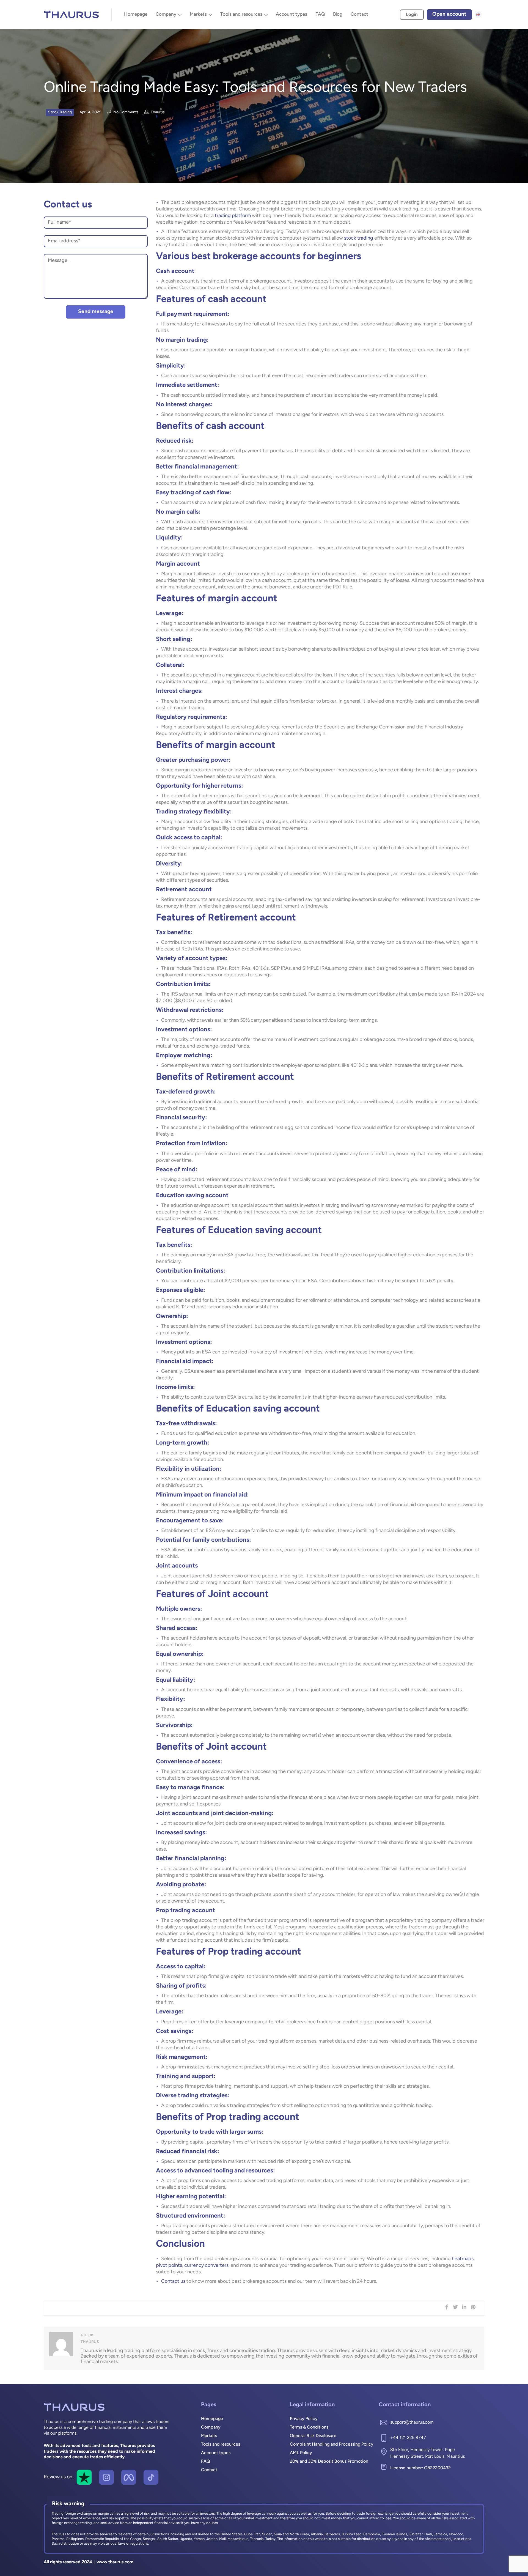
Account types (291, 14)
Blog (338, 14)
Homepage (136, 14)
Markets (198, 14)
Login (412, 15)
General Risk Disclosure (313, 2436)
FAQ (320, 14)
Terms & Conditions (309, 2427)
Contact (359, 14)
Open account (449, 14)
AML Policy (301, 2453)
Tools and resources (241, 14)
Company (166, 14)
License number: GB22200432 (420, 2468)
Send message (96, 312)
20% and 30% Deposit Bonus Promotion (329, 2462)
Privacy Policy (304, 2419)
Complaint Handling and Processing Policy (332, 2445)
